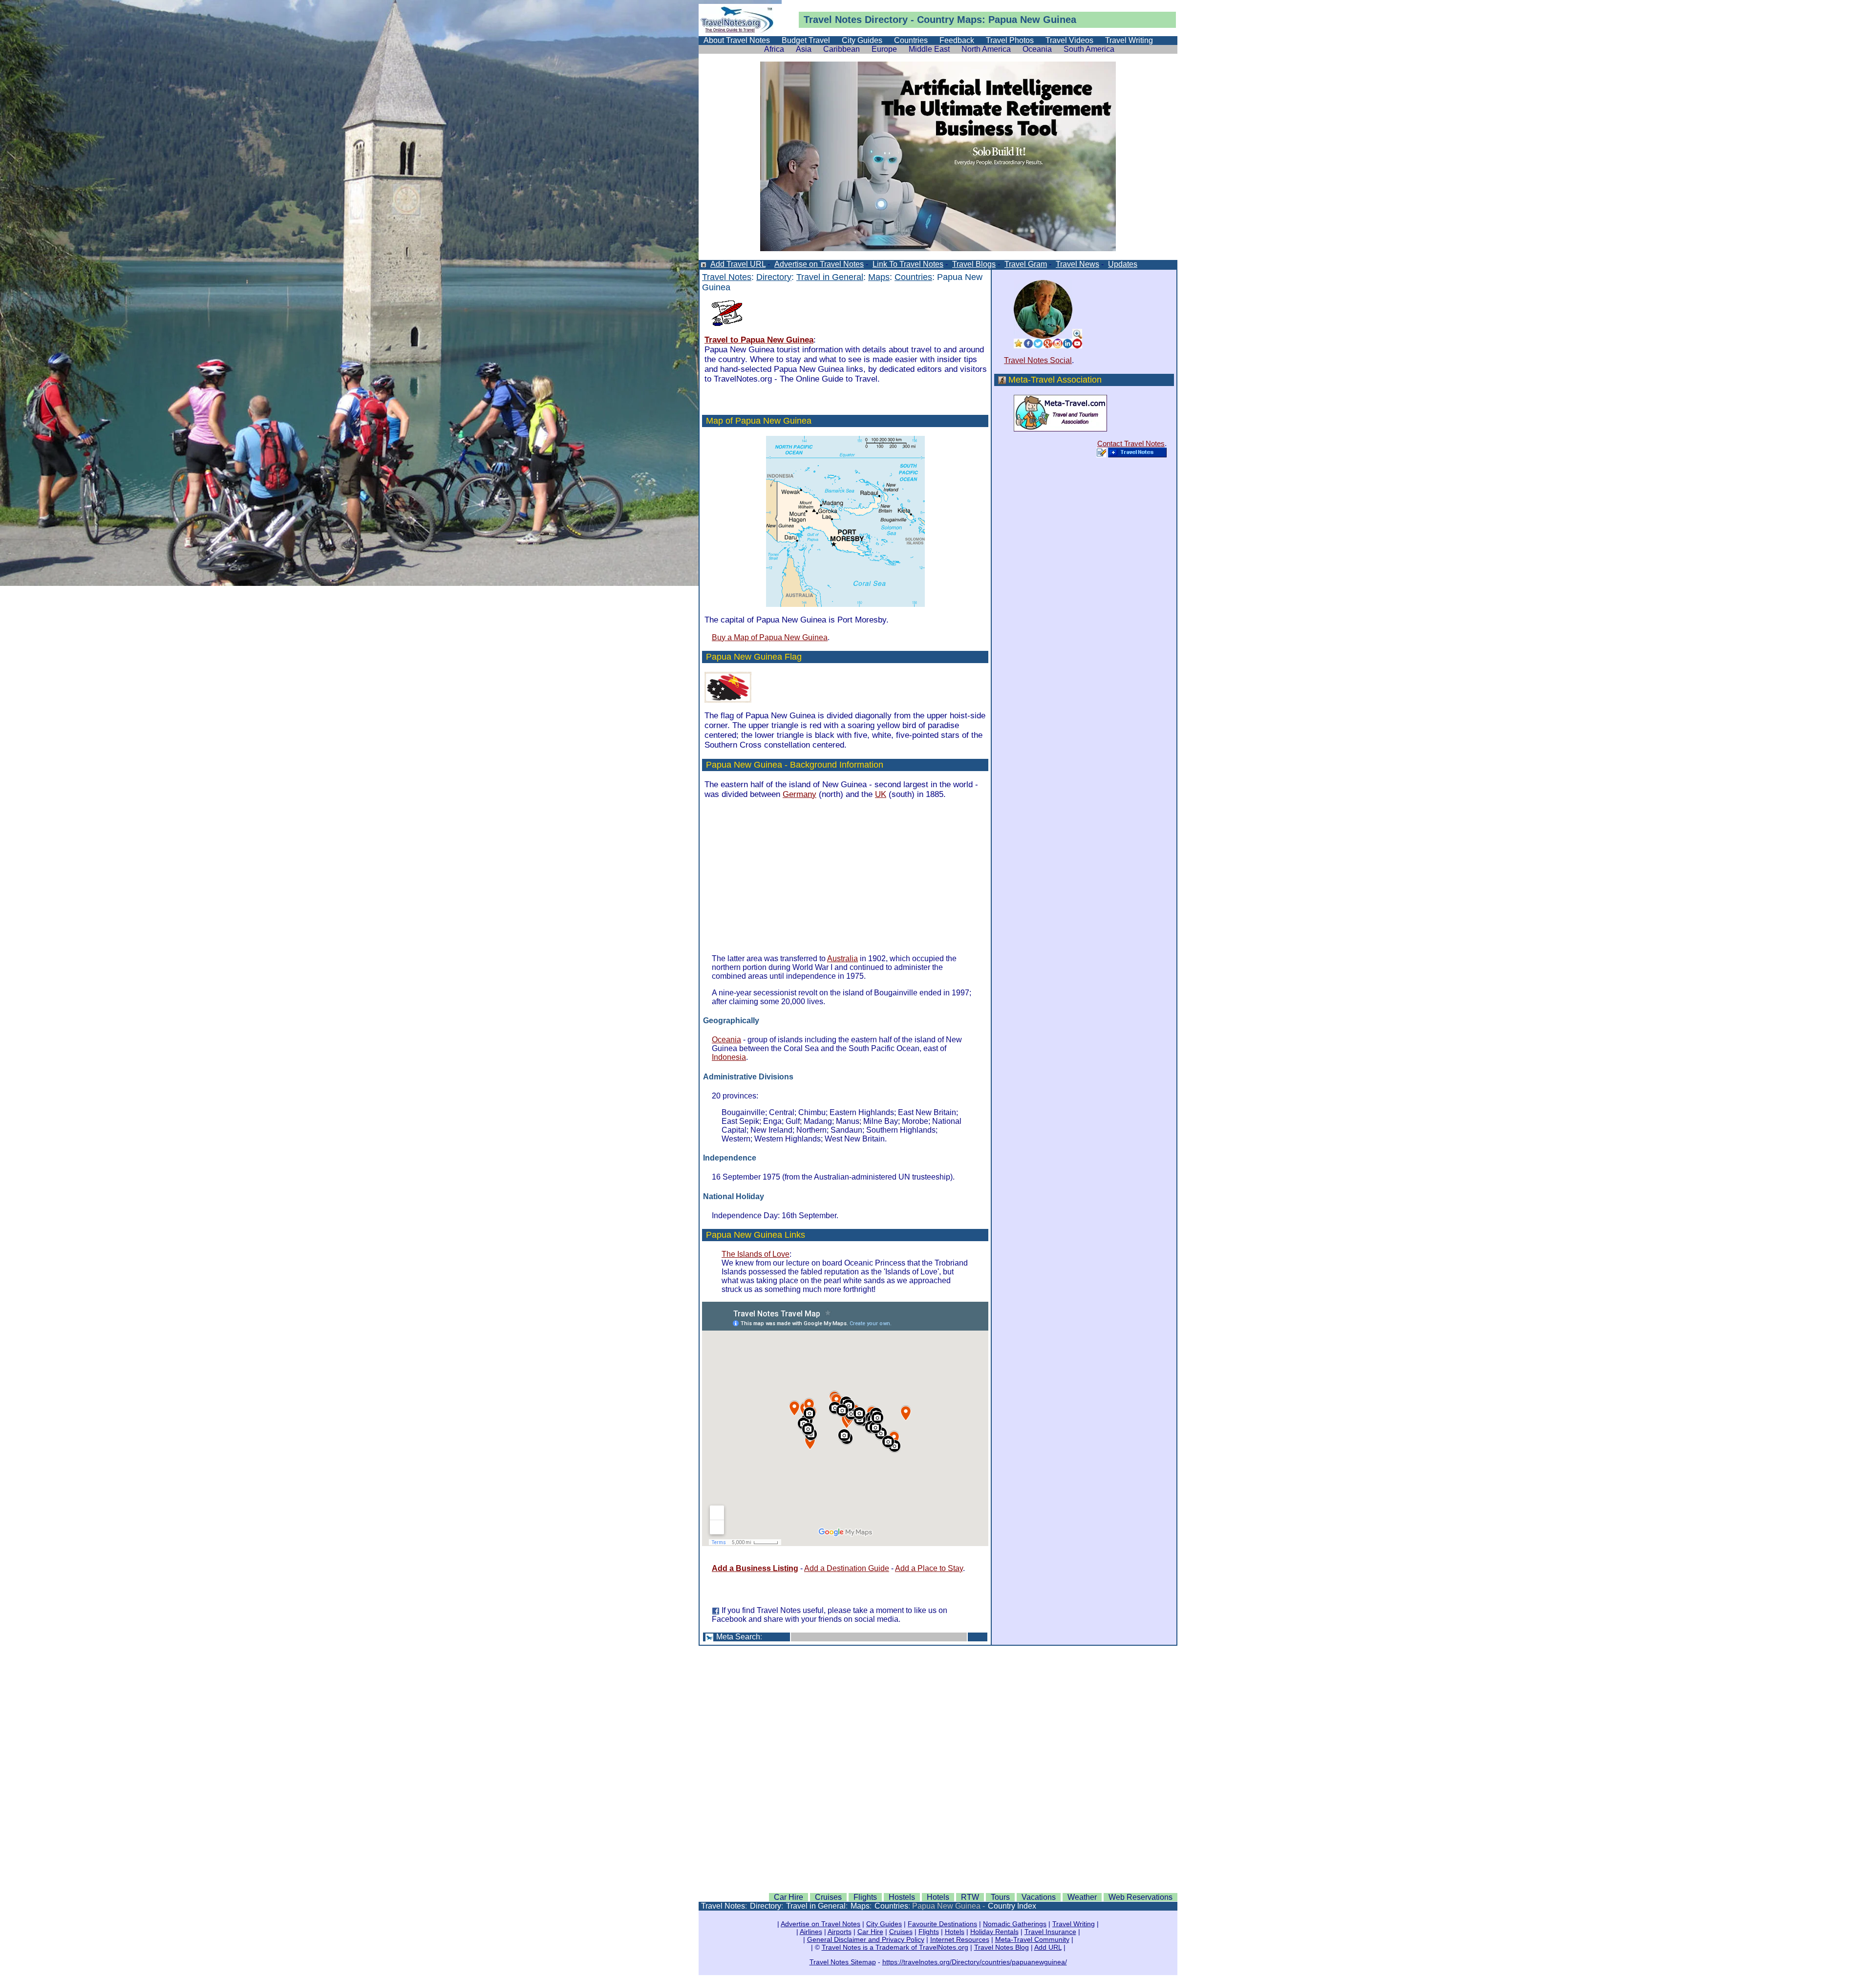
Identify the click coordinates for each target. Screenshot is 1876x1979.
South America (1089, 49)
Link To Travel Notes (908, 264)
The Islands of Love (756, 1254)
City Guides (862, 40)
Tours (1000, 1897)
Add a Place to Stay (929, 1568)
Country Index (1012, 1906)
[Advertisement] (804, 876)
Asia (804, 49)
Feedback (957, 40)
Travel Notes (833, 20)
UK (881, 794)
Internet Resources (960, 1939)
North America (986, 49)
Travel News (1077, 264)
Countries (911, 40)
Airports (840, 1932)
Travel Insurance (1050, 1932)
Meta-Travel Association (1055, 380)
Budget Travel (806, 40)
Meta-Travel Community (1032, 1939)
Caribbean (842, 49)
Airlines (811, 1932)
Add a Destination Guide (847, 1568)
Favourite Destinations (942, 1924)
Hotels (938, 1897)
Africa (774, 49)
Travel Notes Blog (1002, 1947)
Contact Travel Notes (1131, 443)
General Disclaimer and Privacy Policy (866, 1939)
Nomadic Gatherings (1015, 1924)
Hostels (902, 1897)
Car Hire (789, 1897)
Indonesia (729, 1057)
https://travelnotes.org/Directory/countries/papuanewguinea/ (975, 1962)
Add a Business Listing (755, 1568)
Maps (879, 277)
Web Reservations (1141, 1897)
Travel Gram (1026, 264)
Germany (799, 794)
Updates (1123, 264)
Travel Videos (1069, 40)
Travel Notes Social (1038, 360)
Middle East (929, 49)
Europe (884, 49)
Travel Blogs (974, 264)
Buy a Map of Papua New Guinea (770, 637)
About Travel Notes (737, 40)
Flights (865, 1897)
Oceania (1037, 49)
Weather (1082, 1897)
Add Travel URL (738, 264)
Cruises (828, 1897)
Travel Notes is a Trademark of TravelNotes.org (895, 1947)
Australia (842, 958)
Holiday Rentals (994, 1932)
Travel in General (830, 277)
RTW (970, 1897)
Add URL (1048, 1947)
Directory (886, 20)
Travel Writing (1129, 40)
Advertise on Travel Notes (819, 264)
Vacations (1039, 1897)
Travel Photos (1010, 40)
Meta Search (738, 1637)
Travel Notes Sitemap (843, 1962)
